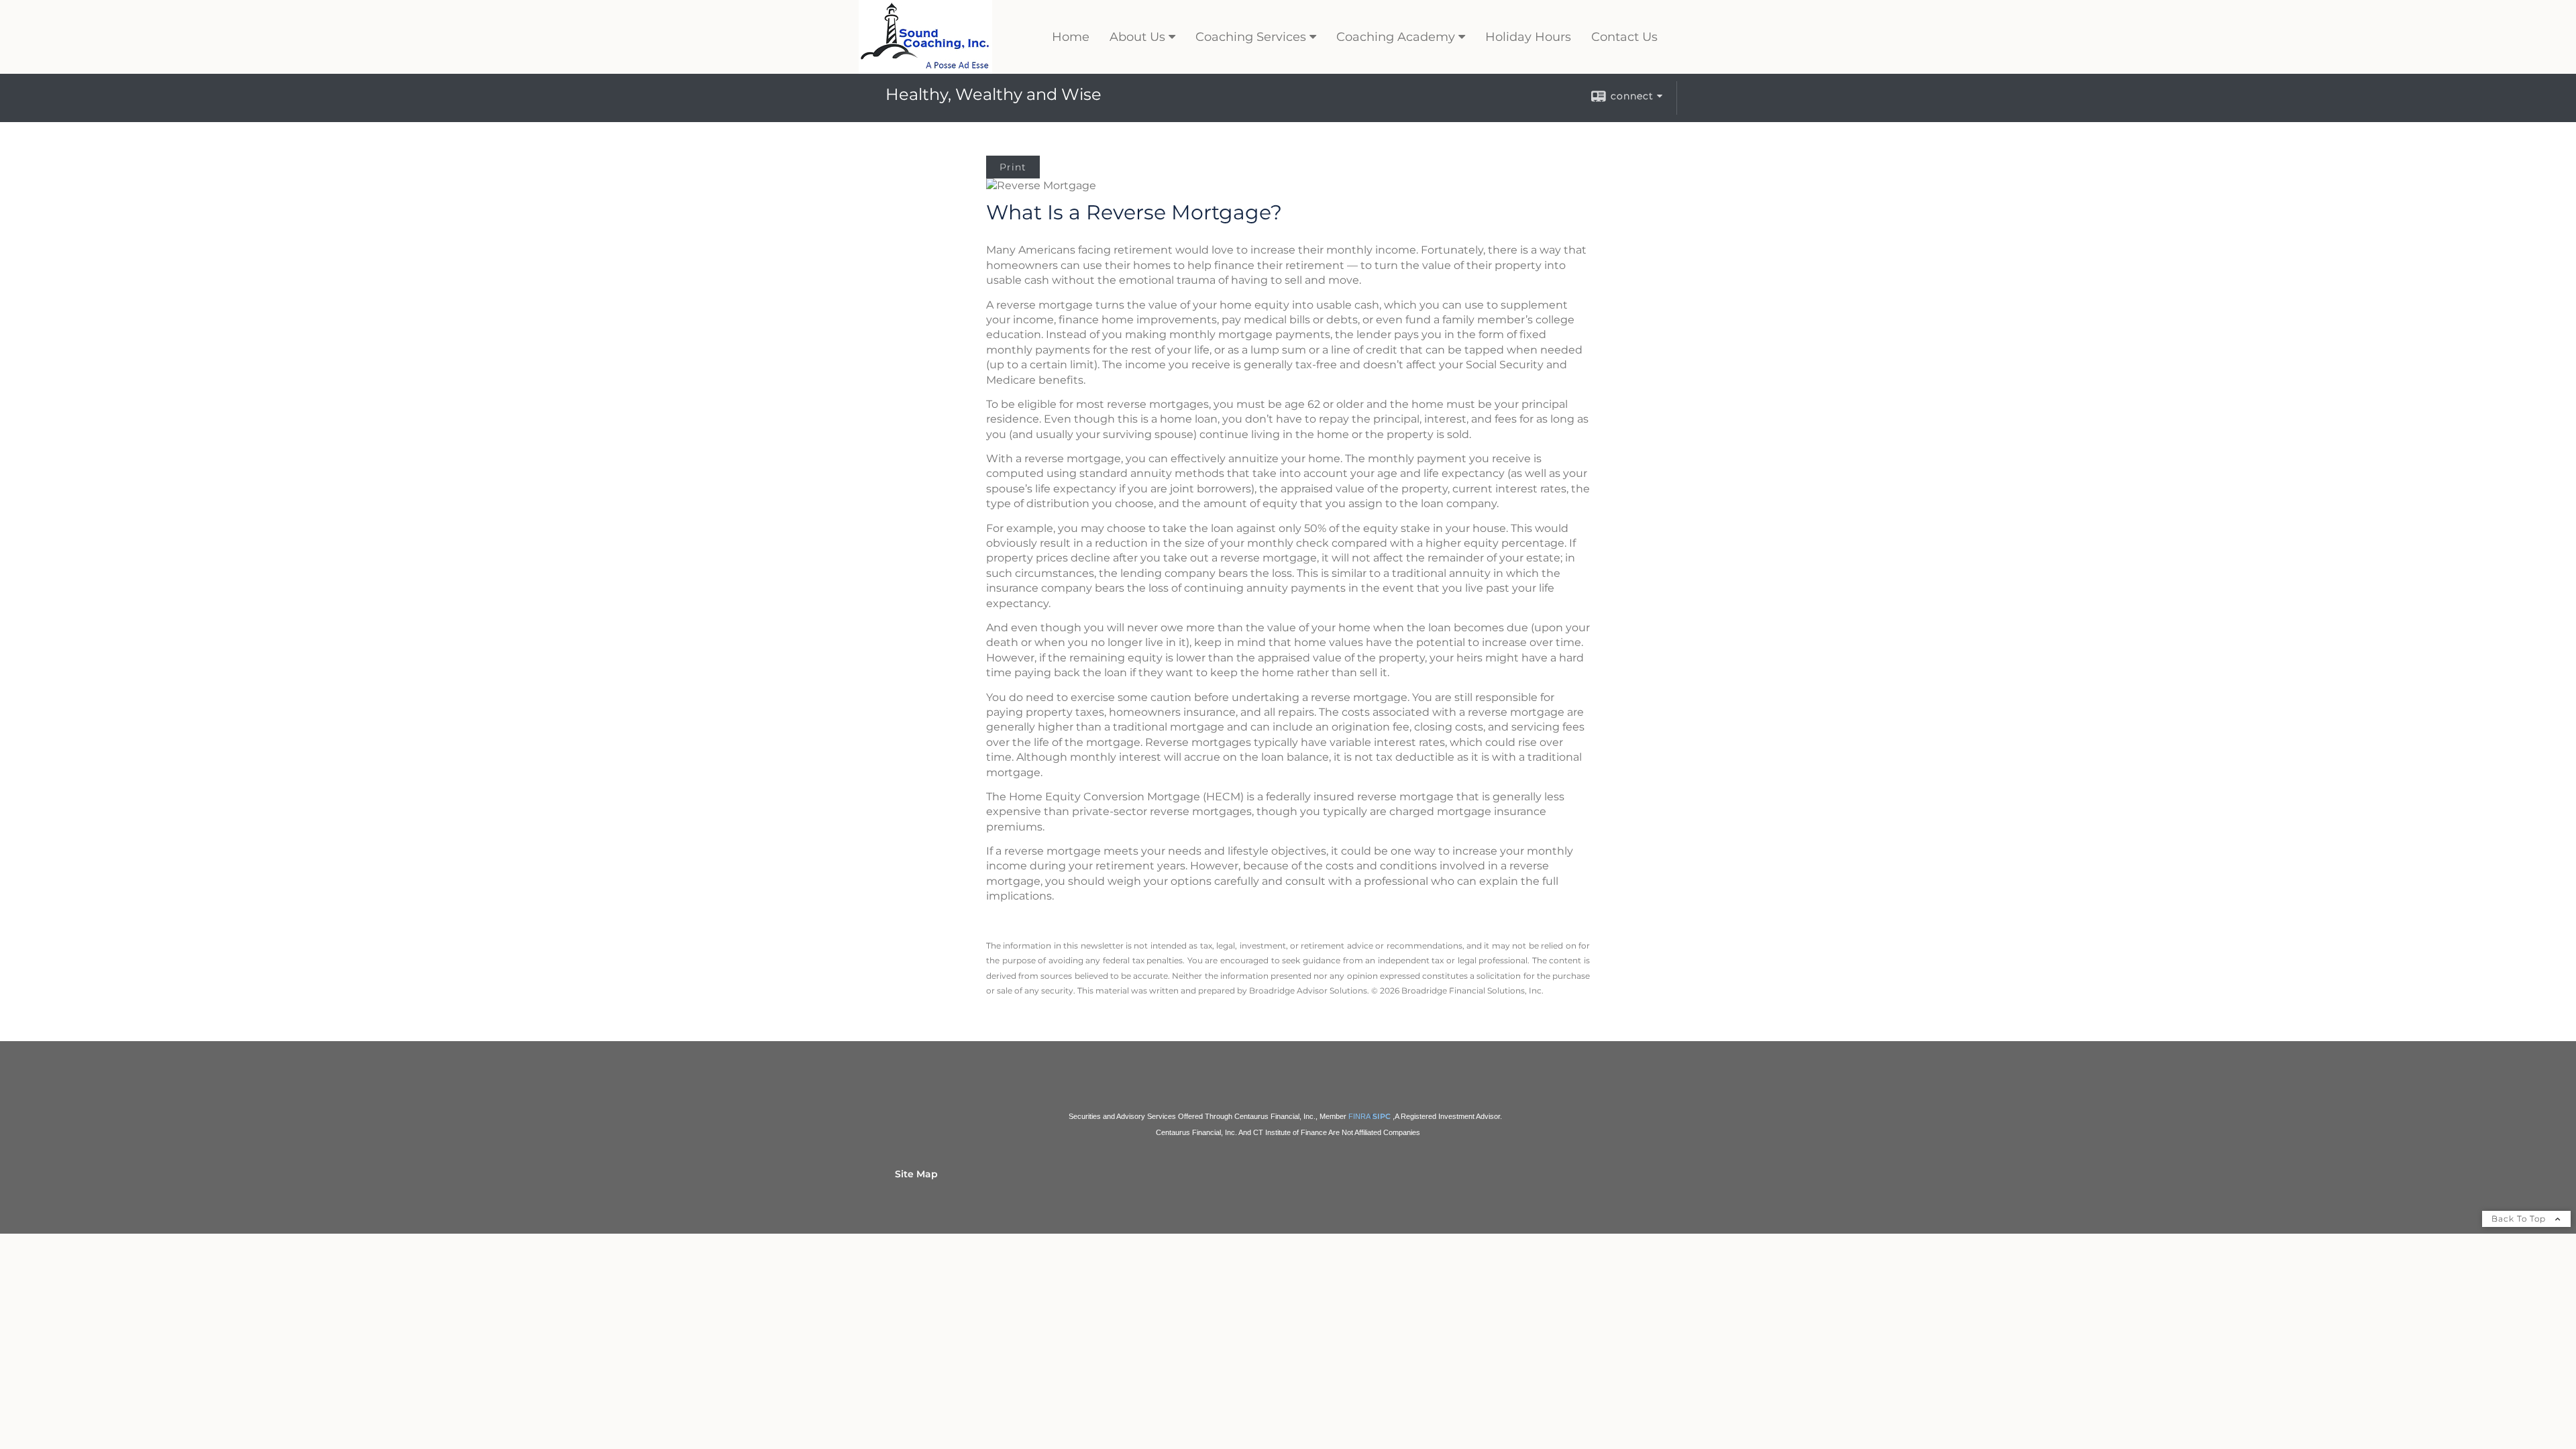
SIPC (1382, 1117)
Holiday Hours (1528, 37)
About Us (1137, 37)
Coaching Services (1251, 37)
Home (1071, 37)
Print (1013, 167)
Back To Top (2520, 1219)
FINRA (1359, 1116)
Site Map (916, 1174)
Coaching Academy (1396, 37)
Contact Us (1624, 37)
